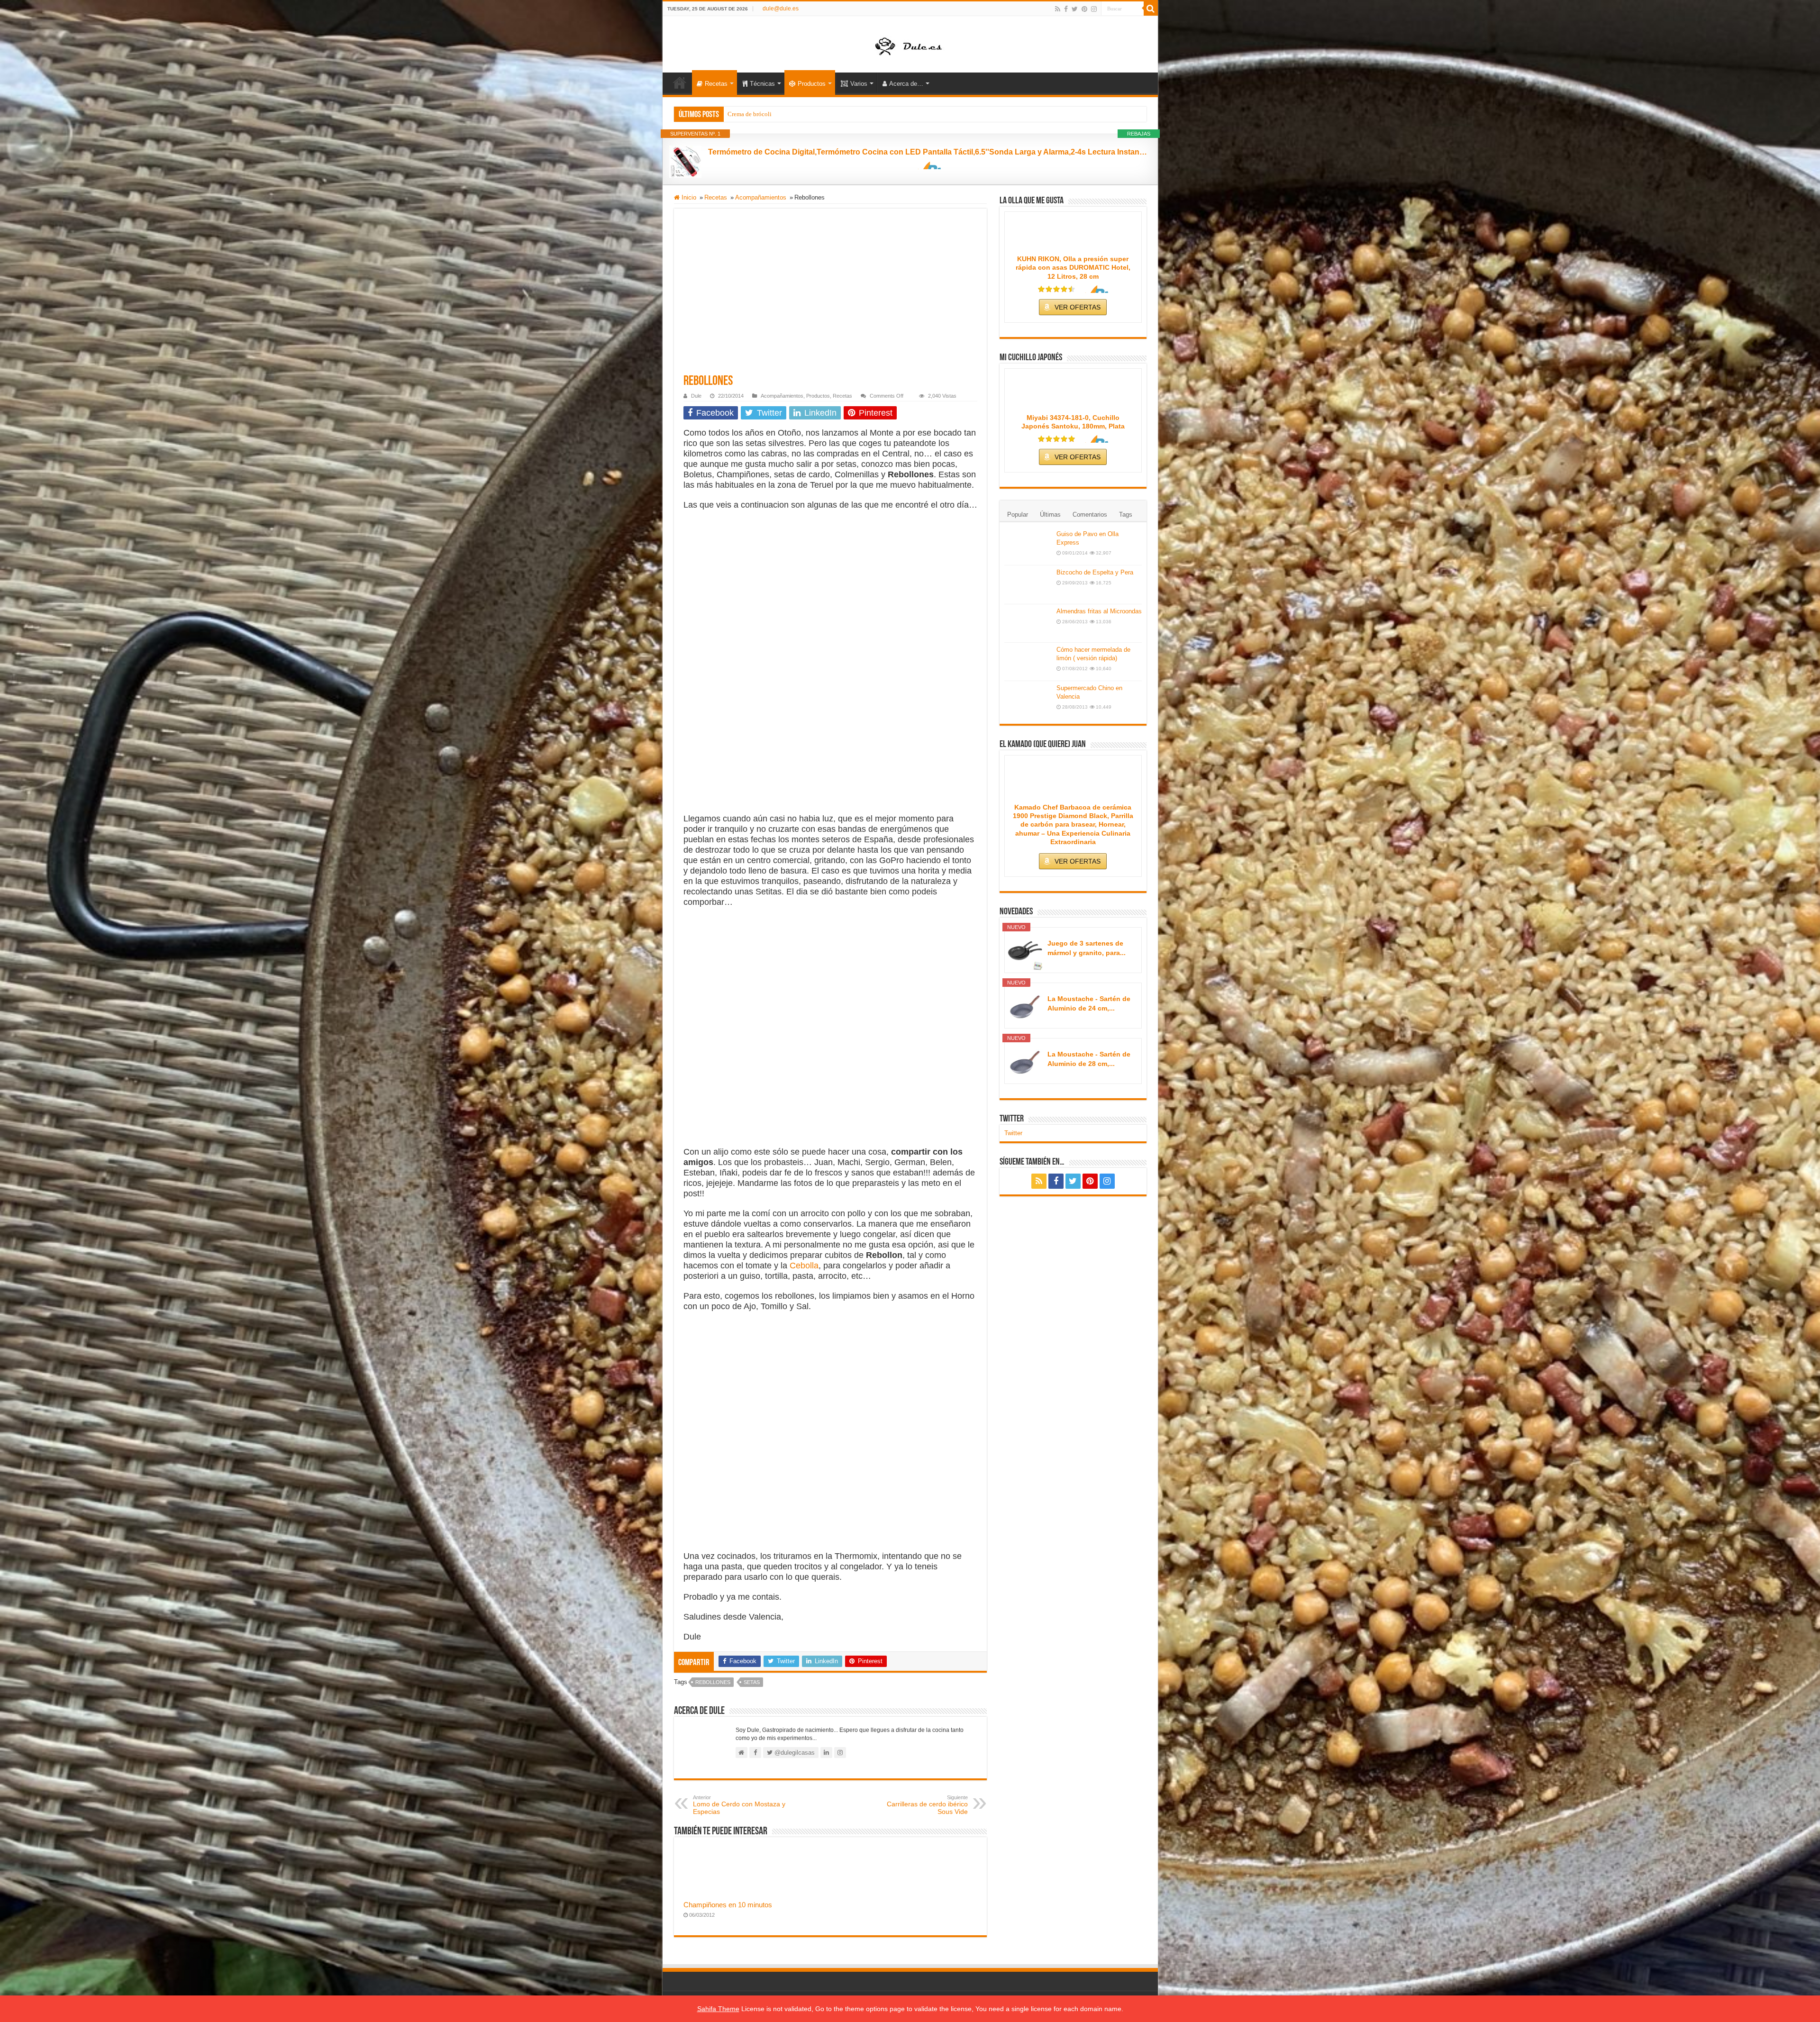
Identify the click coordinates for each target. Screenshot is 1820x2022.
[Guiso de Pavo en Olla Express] (1028, 546)
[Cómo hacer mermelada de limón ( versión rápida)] (1028, 662)
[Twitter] (1075, 9)
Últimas (1050, 515)
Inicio (688, 197)
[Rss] (1058, 9)
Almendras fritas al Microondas (1099, 611)
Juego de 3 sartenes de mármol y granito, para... (1087, 948)
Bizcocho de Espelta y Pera (1095, 572)
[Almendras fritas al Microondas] (1028, 623)
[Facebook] (1066, 9)
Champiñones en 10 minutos (728, 1905)
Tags (1126, 515)
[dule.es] (910, 44)
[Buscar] (1151, 9)
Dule (696, 396)
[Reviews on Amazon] (1056, 289)
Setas (752, 1682)
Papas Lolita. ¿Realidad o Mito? (769, 114)
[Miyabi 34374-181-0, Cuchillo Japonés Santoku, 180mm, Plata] (1073, 392)
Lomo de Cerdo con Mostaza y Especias (739, 1805)
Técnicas (762, 84)
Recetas (716, 84)
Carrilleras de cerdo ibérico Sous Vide (927, 1805)
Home (680, 82)
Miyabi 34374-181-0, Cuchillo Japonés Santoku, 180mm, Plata (1073, 422)
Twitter (1012, 1119)
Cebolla (804, 1266)
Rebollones (713, 1682)
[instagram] (1094, 9)
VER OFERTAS (1078, 307)
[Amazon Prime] (928, 165)
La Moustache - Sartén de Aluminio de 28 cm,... (1089, 1059)
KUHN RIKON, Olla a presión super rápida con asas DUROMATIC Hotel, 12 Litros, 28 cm (1073, 267)
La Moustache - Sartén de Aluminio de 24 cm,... (1089, 1003)
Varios (859, 84)
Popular (1018, 515)
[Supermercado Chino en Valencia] (1028, 700)
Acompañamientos (761, 197)
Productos (812, 84)
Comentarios (1090, 515)
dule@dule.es (781, 9)
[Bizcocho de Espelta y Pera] (1028, 584)
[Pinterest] (1084, 9)
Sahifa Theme (718, 2009)
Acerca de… (906, 84)
